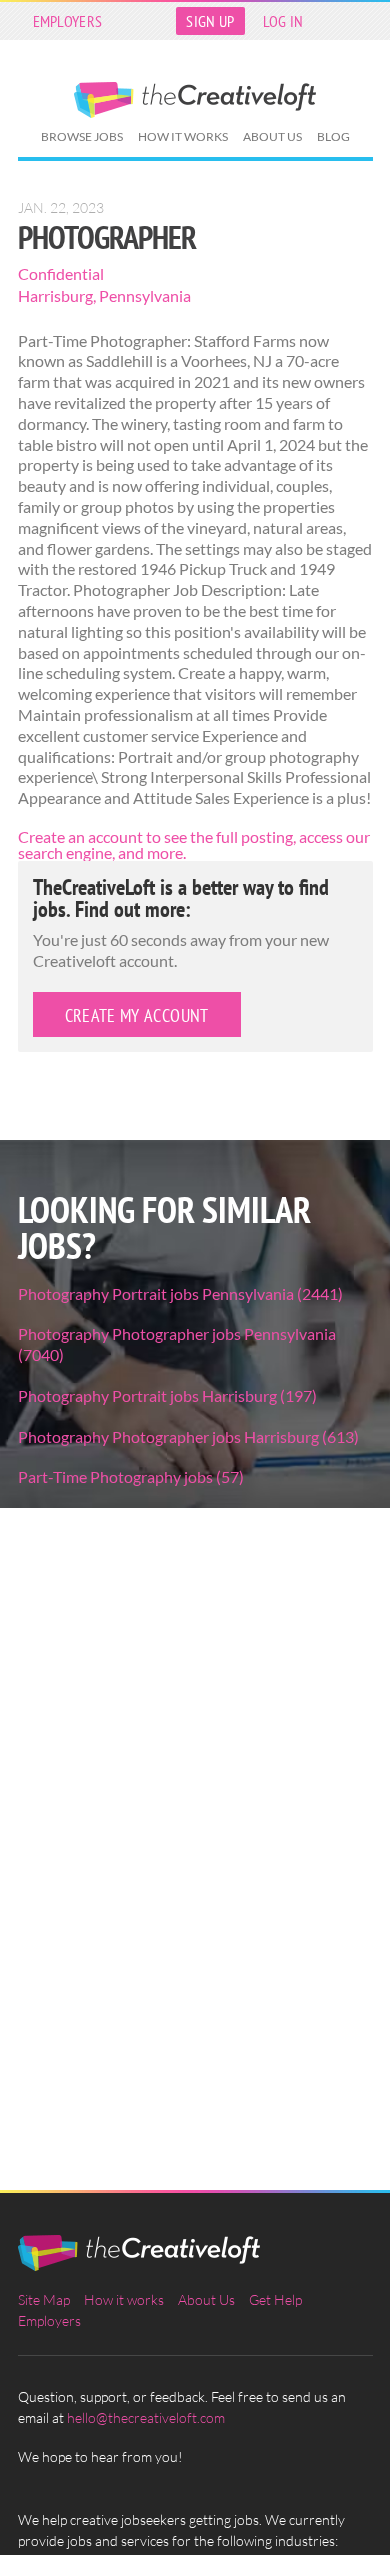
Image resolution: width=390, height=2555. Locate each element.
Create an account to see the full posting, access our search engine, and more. (194, 844)
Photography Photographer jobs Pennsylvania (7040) (177, 1344)
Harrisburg (55, 295)
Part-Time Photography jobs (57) (131, 1476)
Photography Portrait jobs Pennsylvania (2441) (180, 1293)
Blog (333, 136)
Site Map (44, 2299)
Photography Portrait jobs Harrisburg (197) (167, 1395)
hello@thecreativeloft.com (146, 2417)
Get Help (275, 2299)
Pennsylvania (145, 295)
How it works (183, 136)
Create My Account (137, 1015)
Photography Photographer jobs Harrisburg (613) (188, 1436)
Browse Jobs (82, 136)
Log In (283, 21)
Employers (68, 21)
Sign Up (210, 21)
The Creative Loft (195, 100)
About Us (272, 136)
